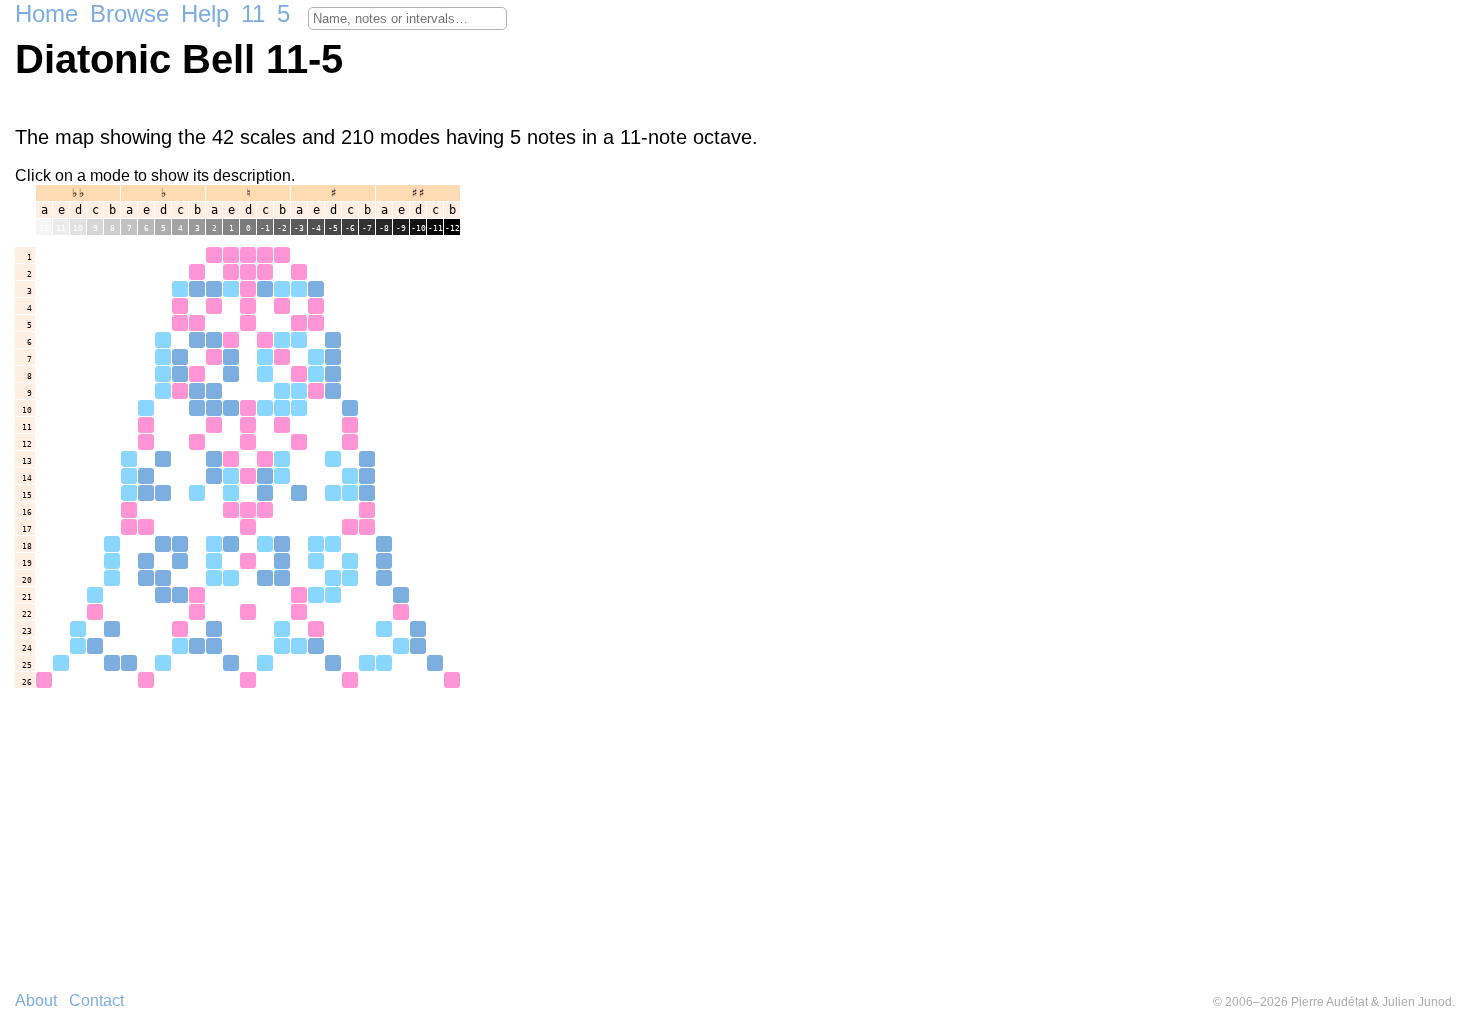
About (36, 1000)
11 (253, 13)
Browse (129, 13)
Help (205, 13)
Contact (96, 1000)
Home (46, 13)
